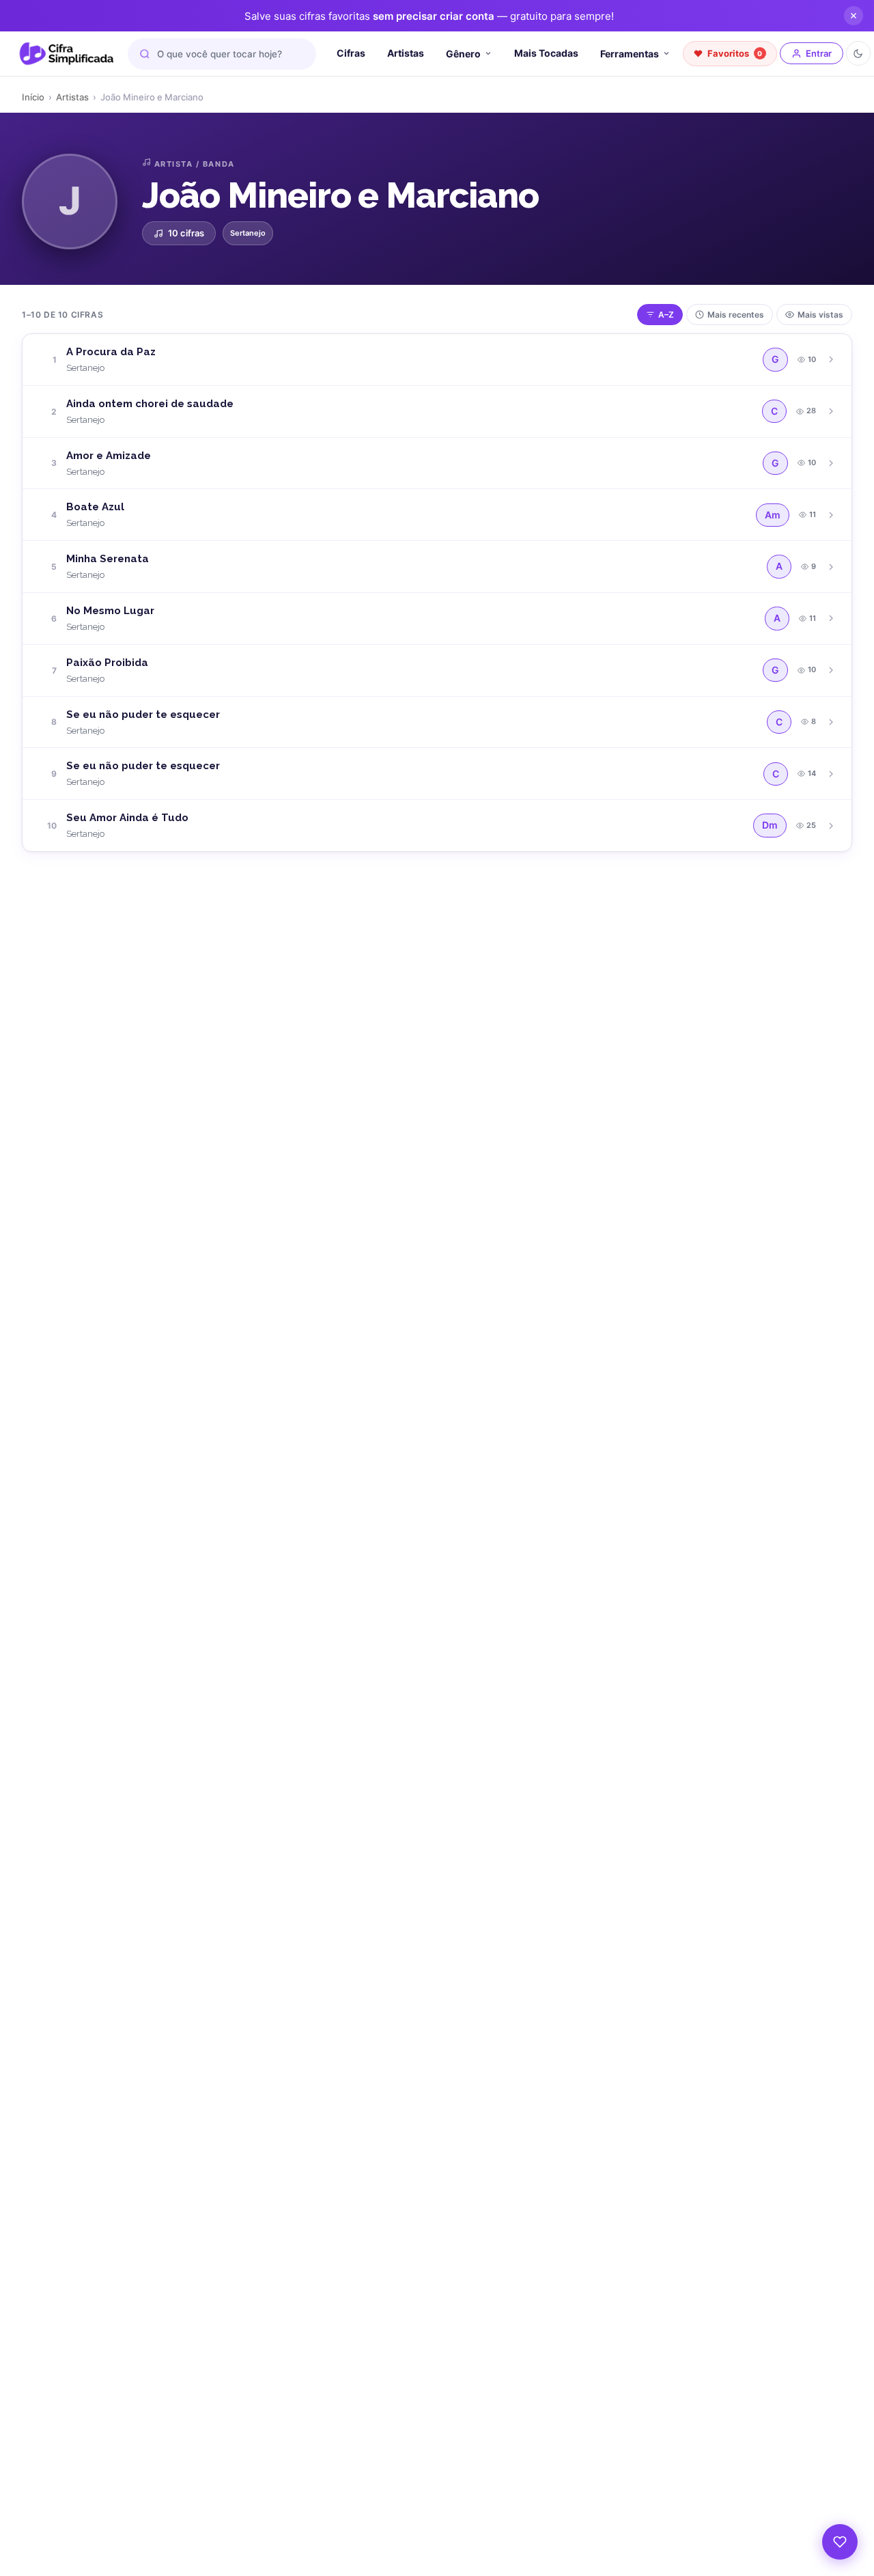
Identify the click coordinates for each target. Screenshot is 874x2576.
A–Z (666, 315)
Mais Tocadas (546, 53)
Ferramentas (630, 54)
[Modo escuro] (858, 53)
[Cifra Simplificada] (67, 54)
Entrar (819, 53)
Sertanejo (248, 233)
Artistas (406, 53)
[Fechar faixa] (854, 16)
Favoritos (735, 53)
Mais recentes (736, 315)
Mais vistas (820, 315)
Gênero (463, 54)
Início (33, 97)
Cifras (351, 53)
